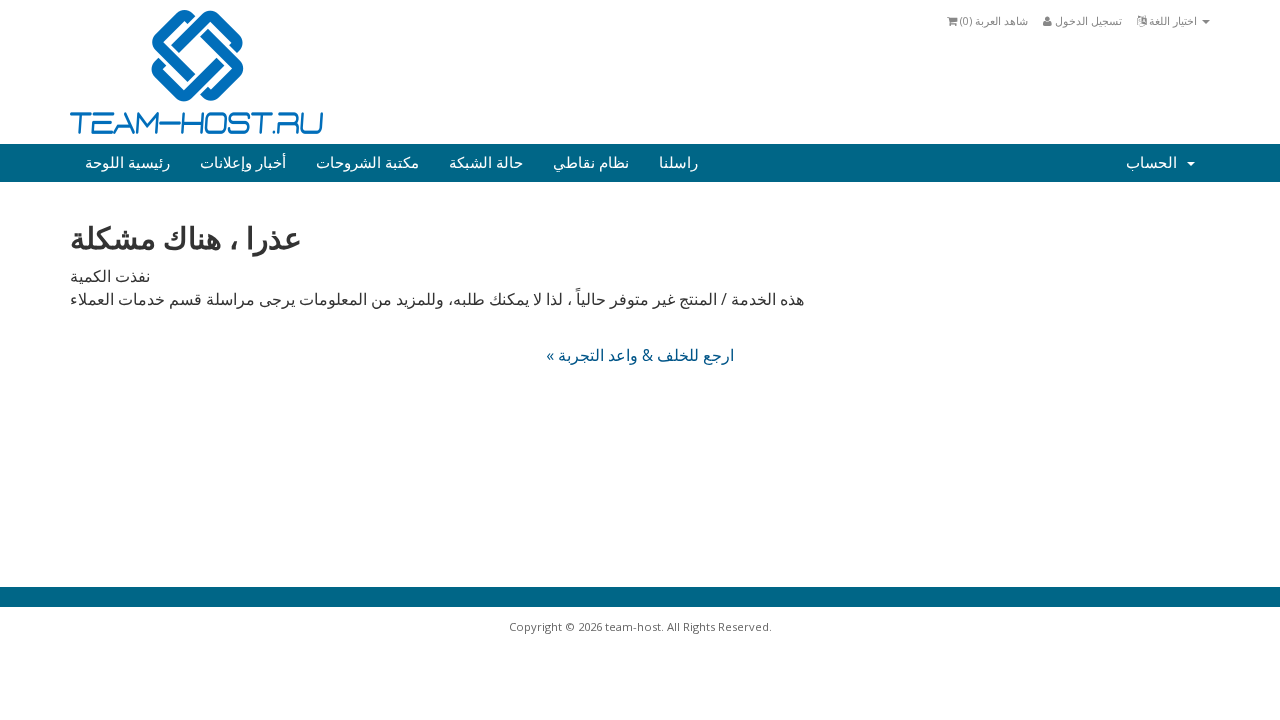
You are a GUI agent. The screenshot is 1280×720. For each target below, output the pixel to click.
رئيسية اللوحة (127, 163)
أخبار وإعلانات (243, 163)
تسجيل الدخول (1087, 20)
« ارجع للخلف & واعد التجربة (640, 355)
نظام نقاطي (591, 163)
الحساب (1155, 163)
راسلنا (678, 163)
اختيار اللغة (1173, 20)
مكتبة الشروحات (367, 163)
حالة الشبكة (486, 163)
